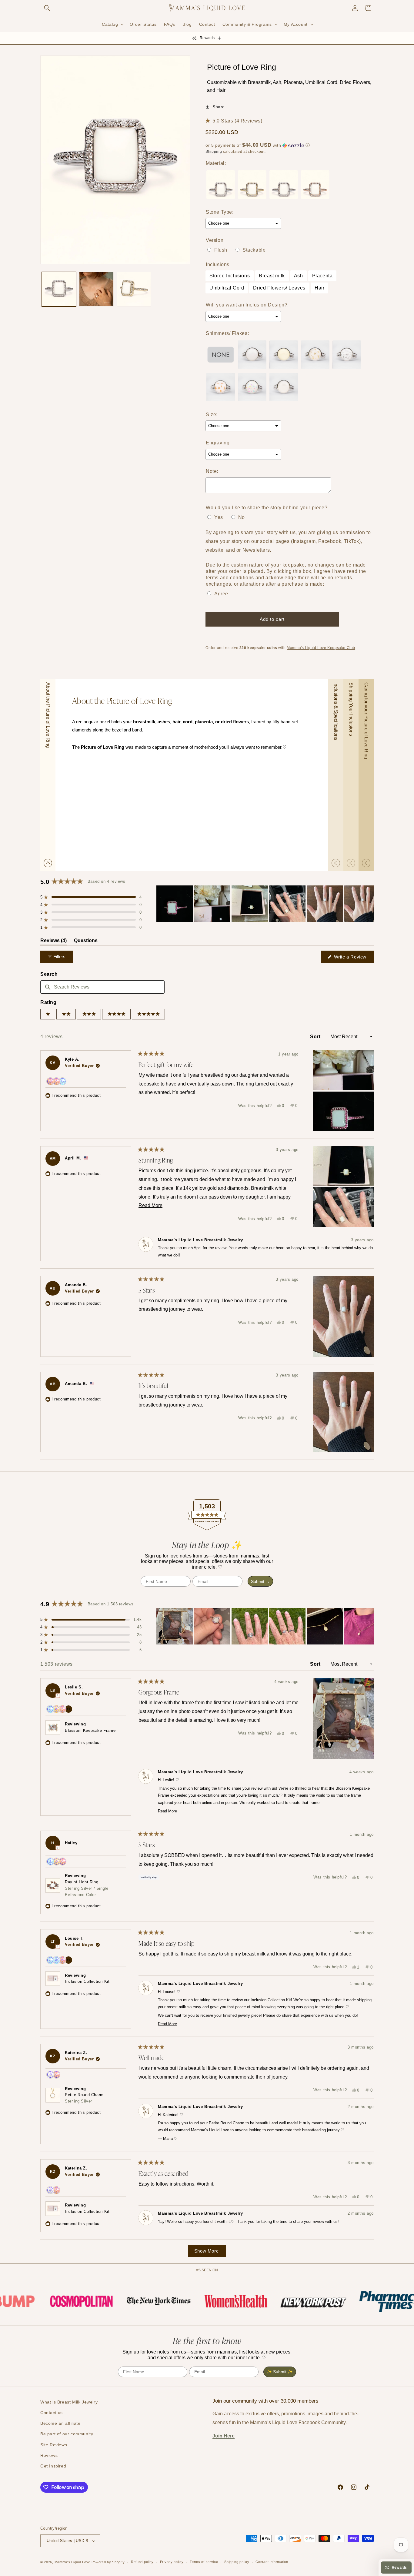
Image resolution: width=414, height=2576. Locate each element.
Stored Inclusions (230, 276)
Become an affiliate (60, 2423)
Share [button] (219, 107)
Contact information (272, 2562)
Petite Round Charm (84, 2098)
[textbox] (102, 987)
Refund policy (142, 2562)
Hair (319, 288)
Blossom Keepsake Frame (90, 1730)
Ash (299, 276)
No (242, 517)
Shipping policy (237, 2562)
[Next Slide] (369, 904)
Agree (221, 594)
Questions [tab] (86, 942)
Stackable (254, 250)
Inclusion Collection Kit (87, 1981)
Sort (316, 1037)
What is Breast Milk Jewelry (69, 2402)
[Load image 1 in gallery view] (59, 289)
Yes (219, 517)
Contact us (52, 2413)
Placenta (322, 276)
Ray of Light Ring (87, 1888)
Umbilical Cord (227, 288)
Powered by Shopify (108, 2562)
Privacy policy (172, 2562)
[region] (265, 904)
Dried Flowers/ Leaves (279, 288)
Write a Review (353, 958)
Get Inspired (53, 2466)
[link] (59, 2301)
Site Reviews (54, 2445)
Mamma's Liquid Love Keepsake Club (321, 648)
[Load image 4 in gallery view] (134, 289)
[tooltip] (57, 1695)
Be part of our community (67, 2434)
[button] (47, 8)
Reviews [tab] (53, 942)
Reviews (49, 2455)
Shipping (214, 152)
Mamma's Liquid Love (72, 2562)
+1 (69, 1710)
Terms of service (204, 2562)
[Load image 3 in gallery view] (96, 289)
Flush (221, 250)
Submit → (260, 1581)
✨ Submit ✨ (280, 2372)
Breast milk (272, 276)
